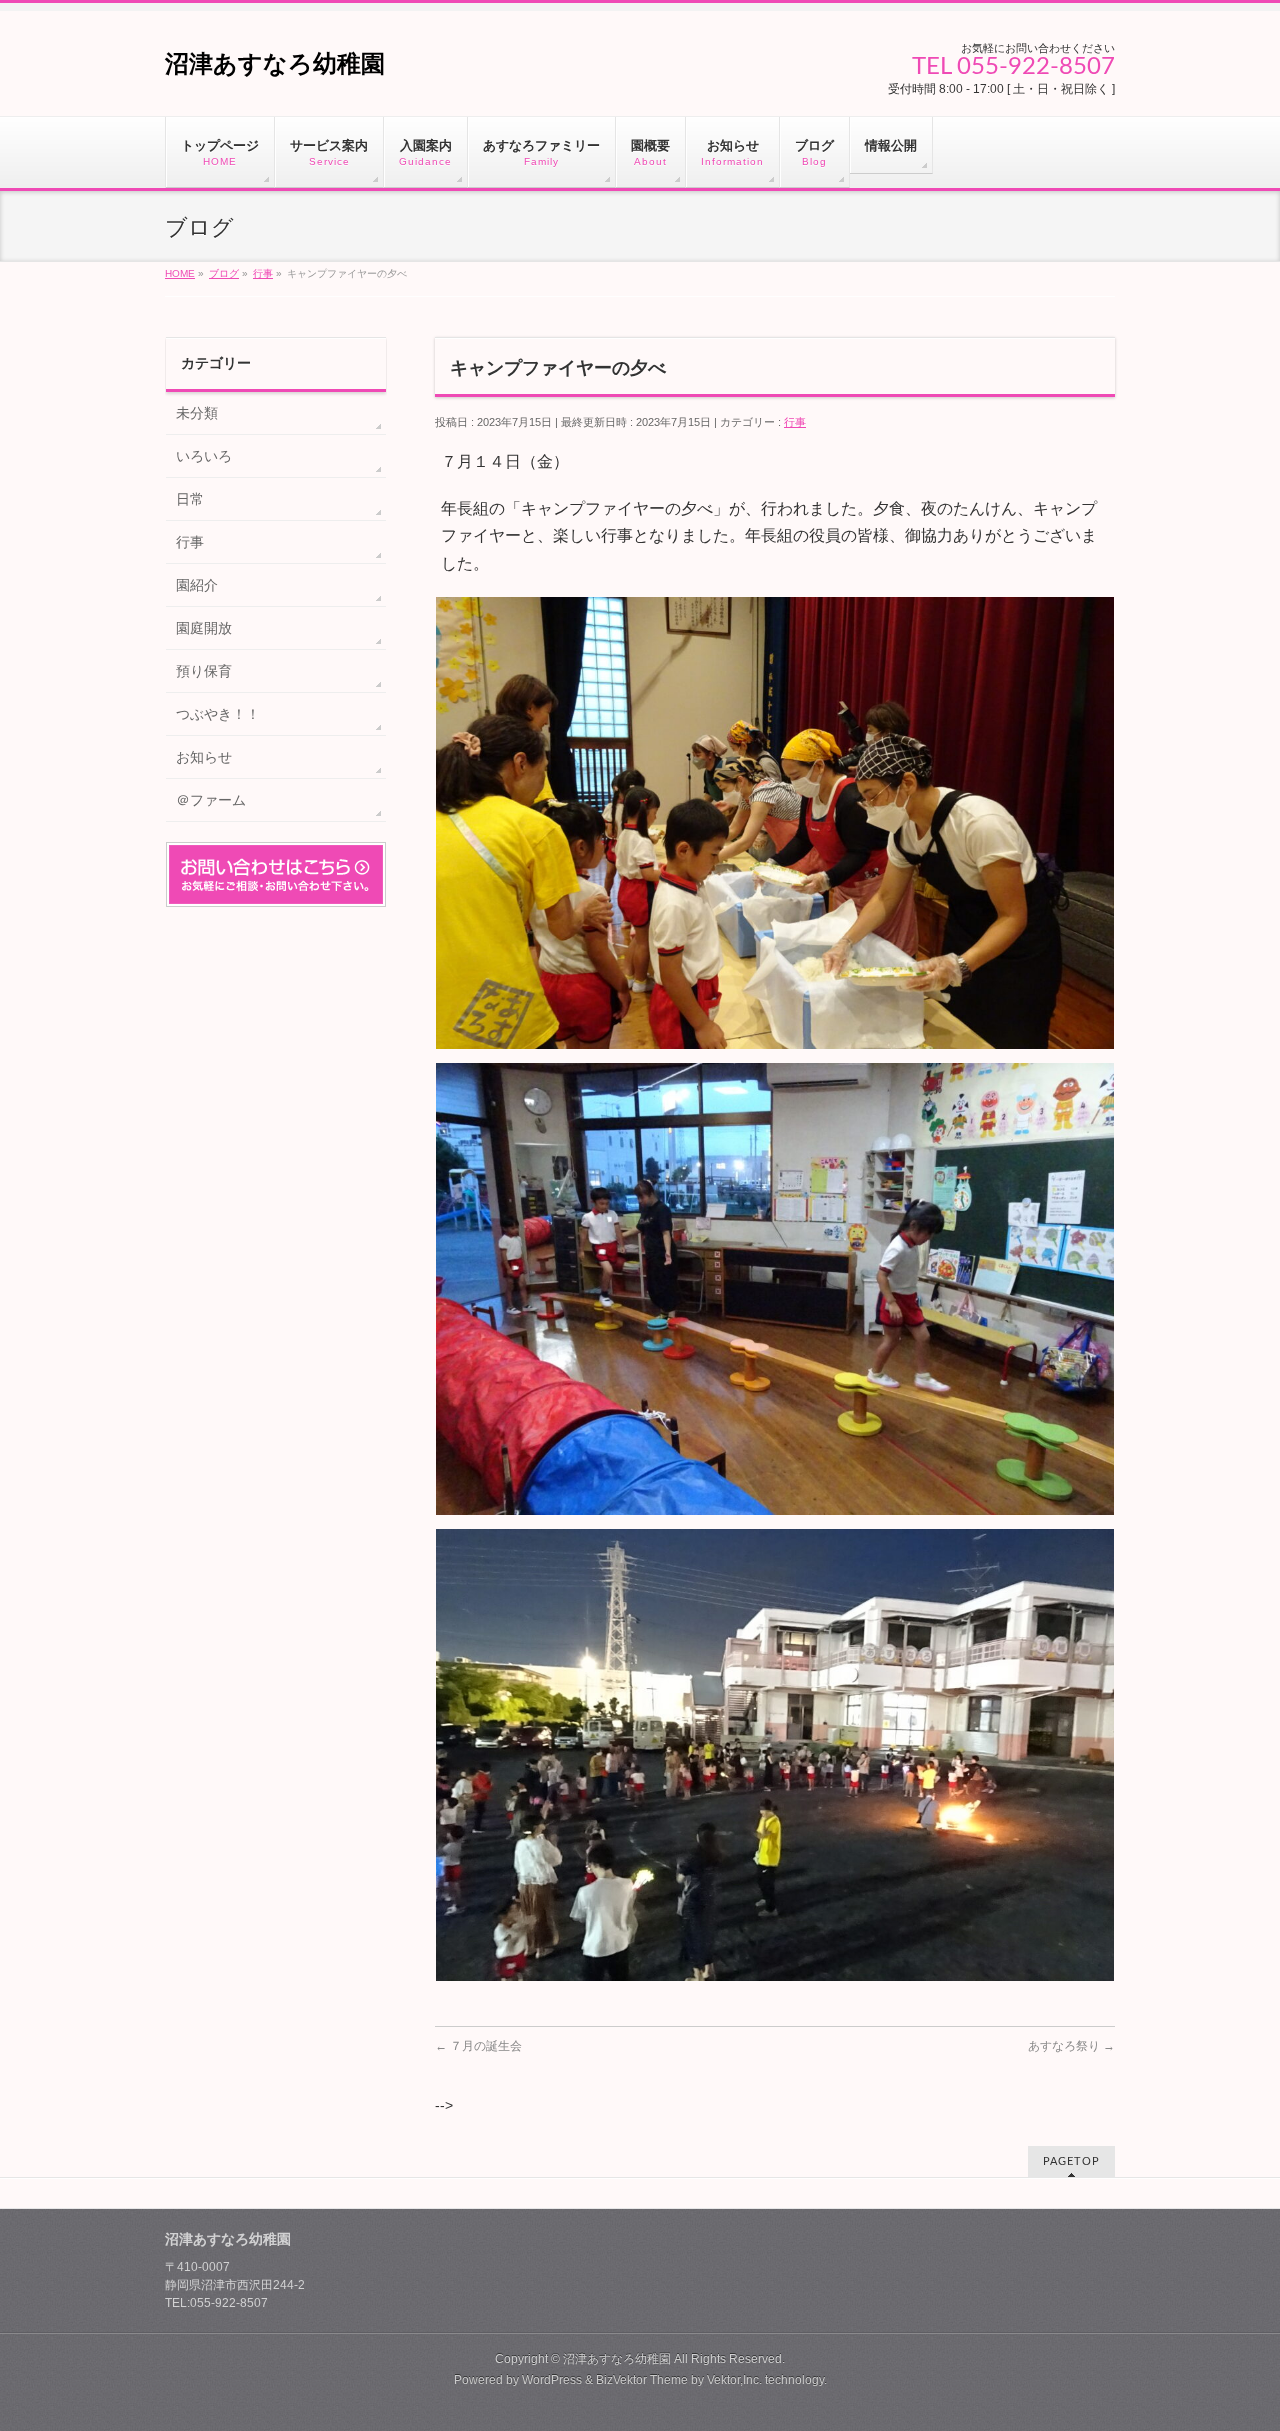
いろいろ (204, 456)
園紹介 (197, 585)
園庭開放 (204, 628)
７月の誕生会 (478, 2046)
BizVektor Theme (642, 2380)
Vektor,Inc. (734, 2380)
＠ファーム (211, 800)
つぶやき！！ (218, 714)
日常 (190, 499)
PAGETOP (1071, 2161)
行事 (795, 422)
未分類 (197, 413)
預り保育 (204, 671)
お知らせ (204, 757)
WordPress (552, 2380)
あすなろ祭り (1071, 2046)
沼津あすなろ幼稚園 (275, 63)
